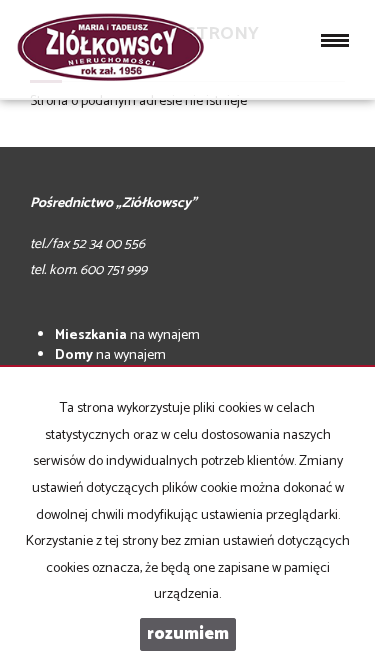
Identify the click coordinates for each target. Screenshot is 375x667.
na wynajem (127, 335)
